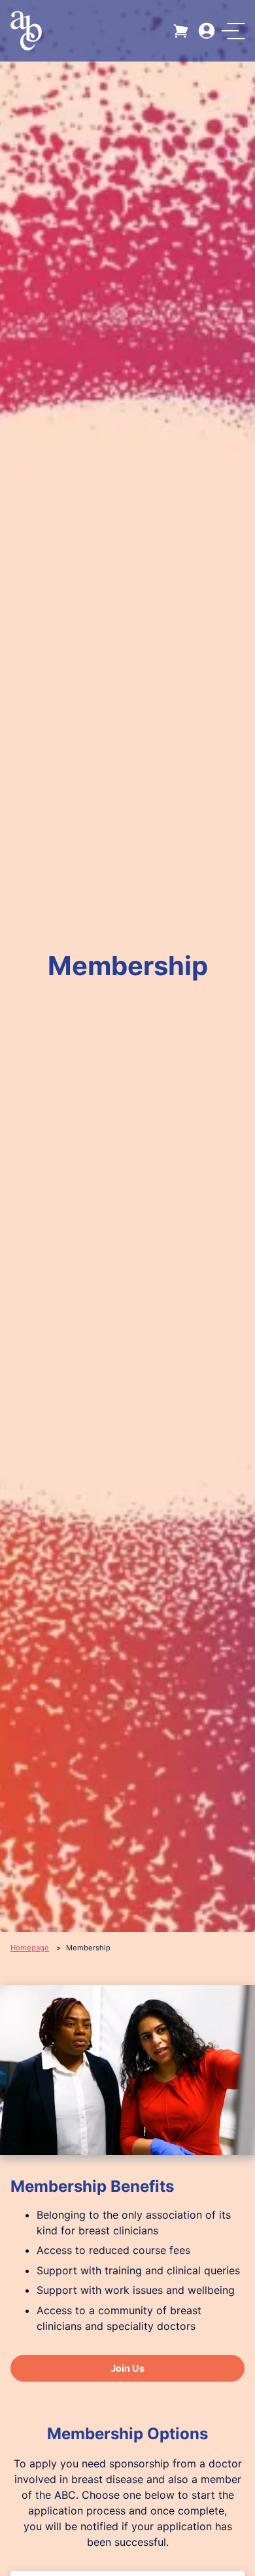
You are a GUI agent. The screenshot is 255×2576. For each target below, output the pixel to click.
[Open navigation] (233, 31)
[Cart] (182, 31)
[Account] (207, 31)
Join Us (127, 2368)
